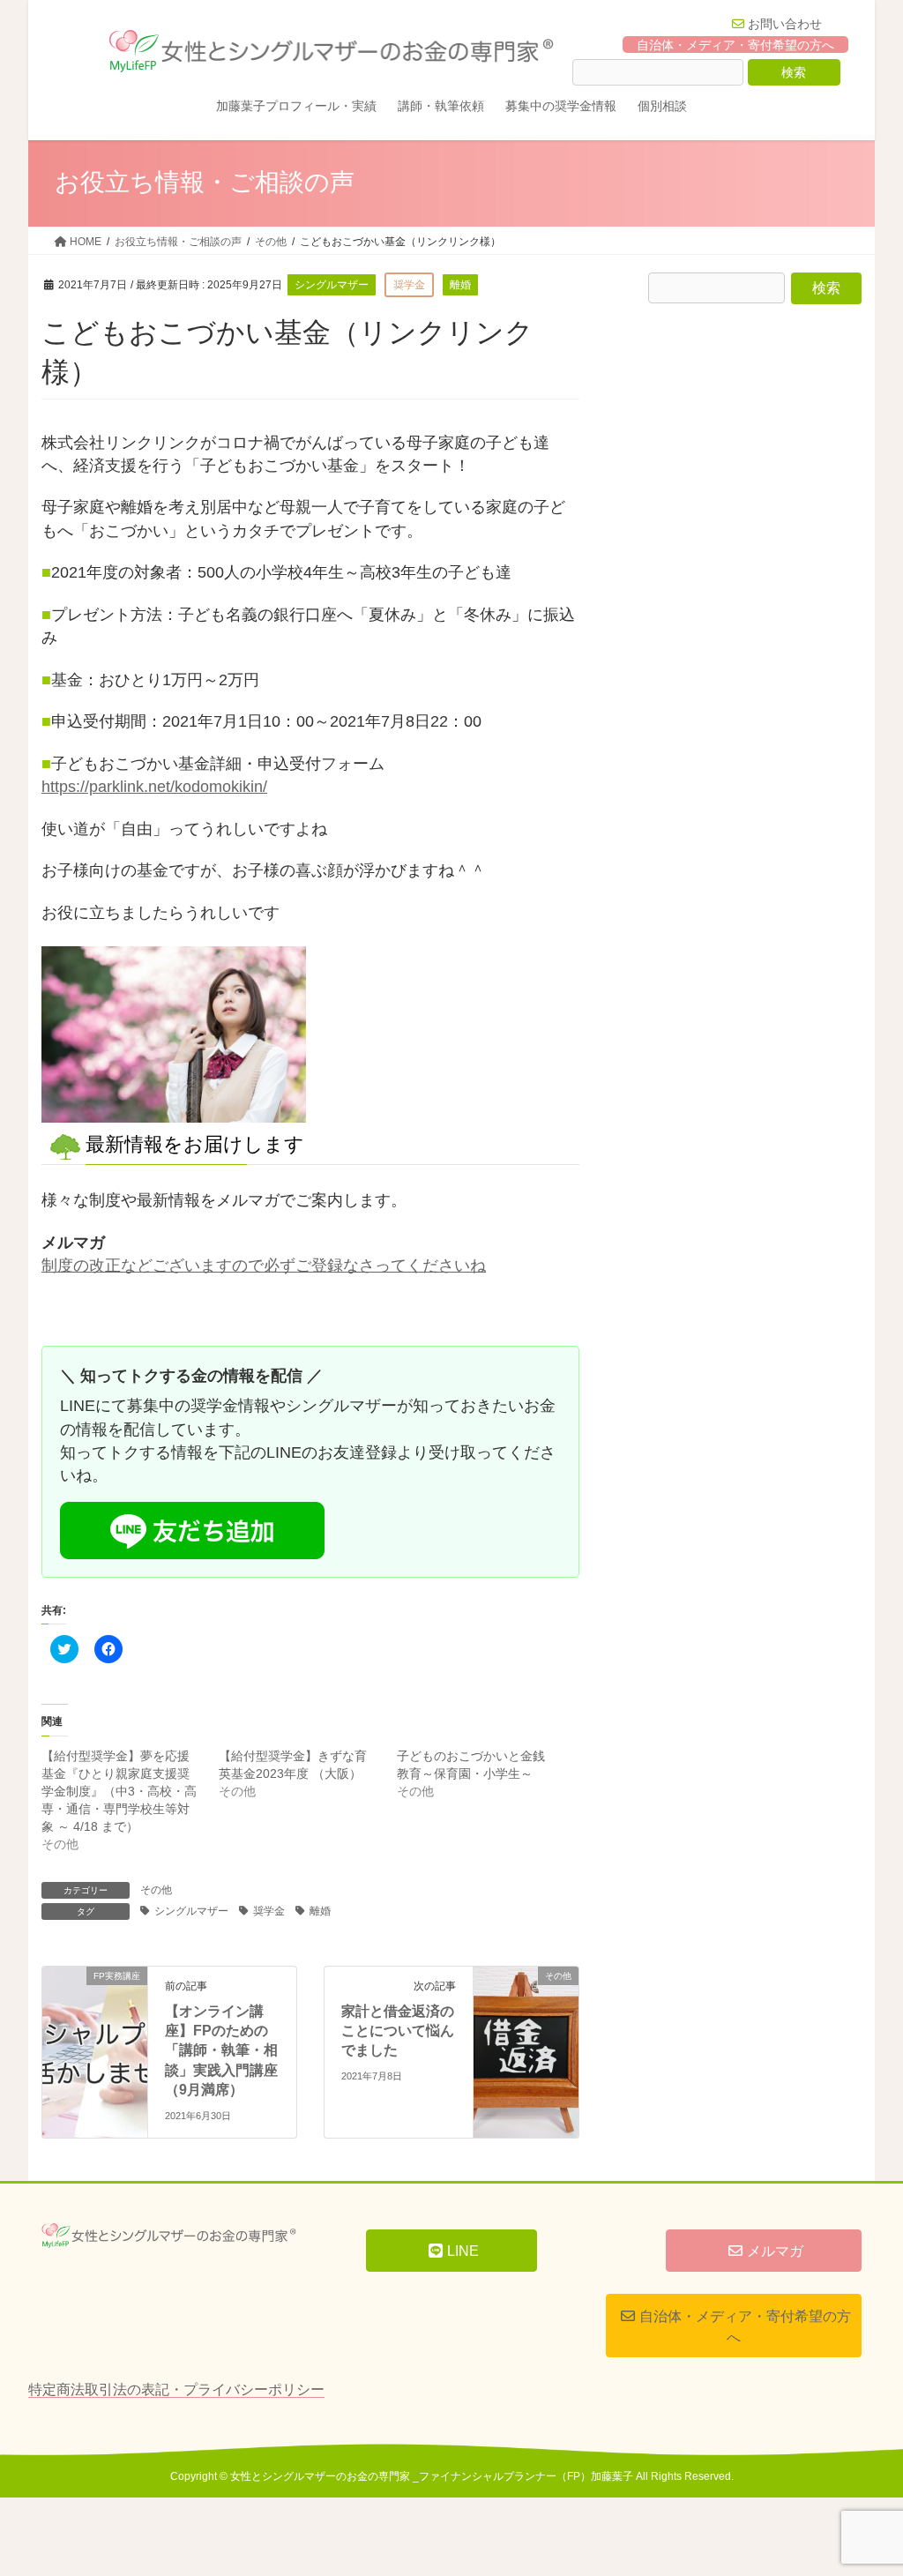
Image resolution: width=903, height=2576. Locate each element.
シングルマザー (191, 1911)
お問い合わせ (785, 24)
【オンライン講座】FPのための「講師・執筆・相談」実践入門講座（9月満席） (221, 2051)
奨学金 (269, 1911)
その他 (156, 1890)
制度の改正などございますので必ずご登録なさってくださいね (264, 1266)
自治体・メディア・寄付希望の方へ (735, 44)
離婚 (320, 1911)
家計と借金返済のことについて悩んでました (398, 2031)
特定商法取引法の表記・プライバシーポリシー (176, 2389)
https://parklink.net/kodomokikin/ (154, 787)
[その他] (526, 2000)
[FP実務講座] (95, 2000)
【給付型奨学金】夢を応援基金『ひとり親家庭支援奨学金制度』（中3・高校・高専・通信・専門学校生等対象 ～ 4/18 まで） (119, 1791)
